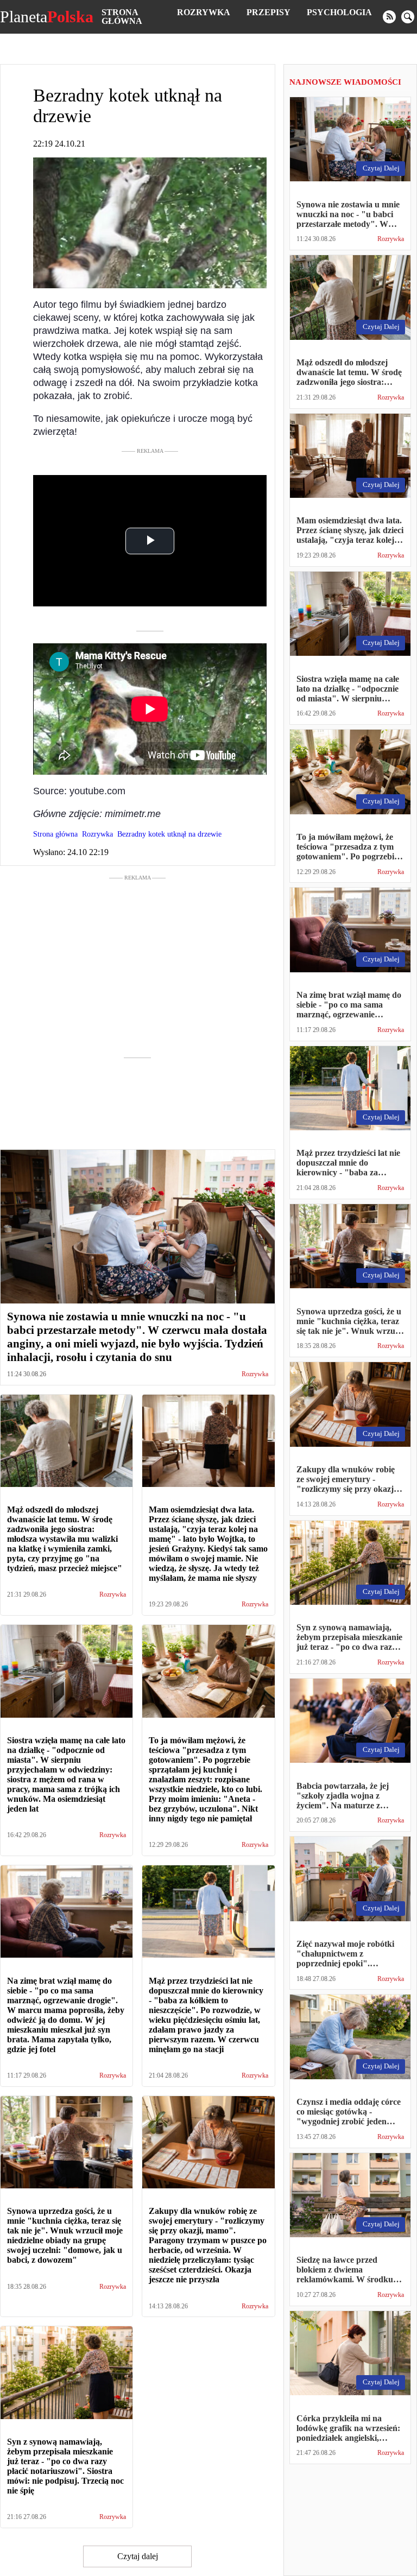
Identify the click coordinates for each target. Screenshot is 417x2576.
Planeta (47, 17)
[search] (408, 17)
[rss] (389, 17)
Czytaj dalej (138, 2556)
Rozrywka (204, 12)
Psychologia (339, 12)
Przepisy (268, 12)
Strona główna (122, 17)
